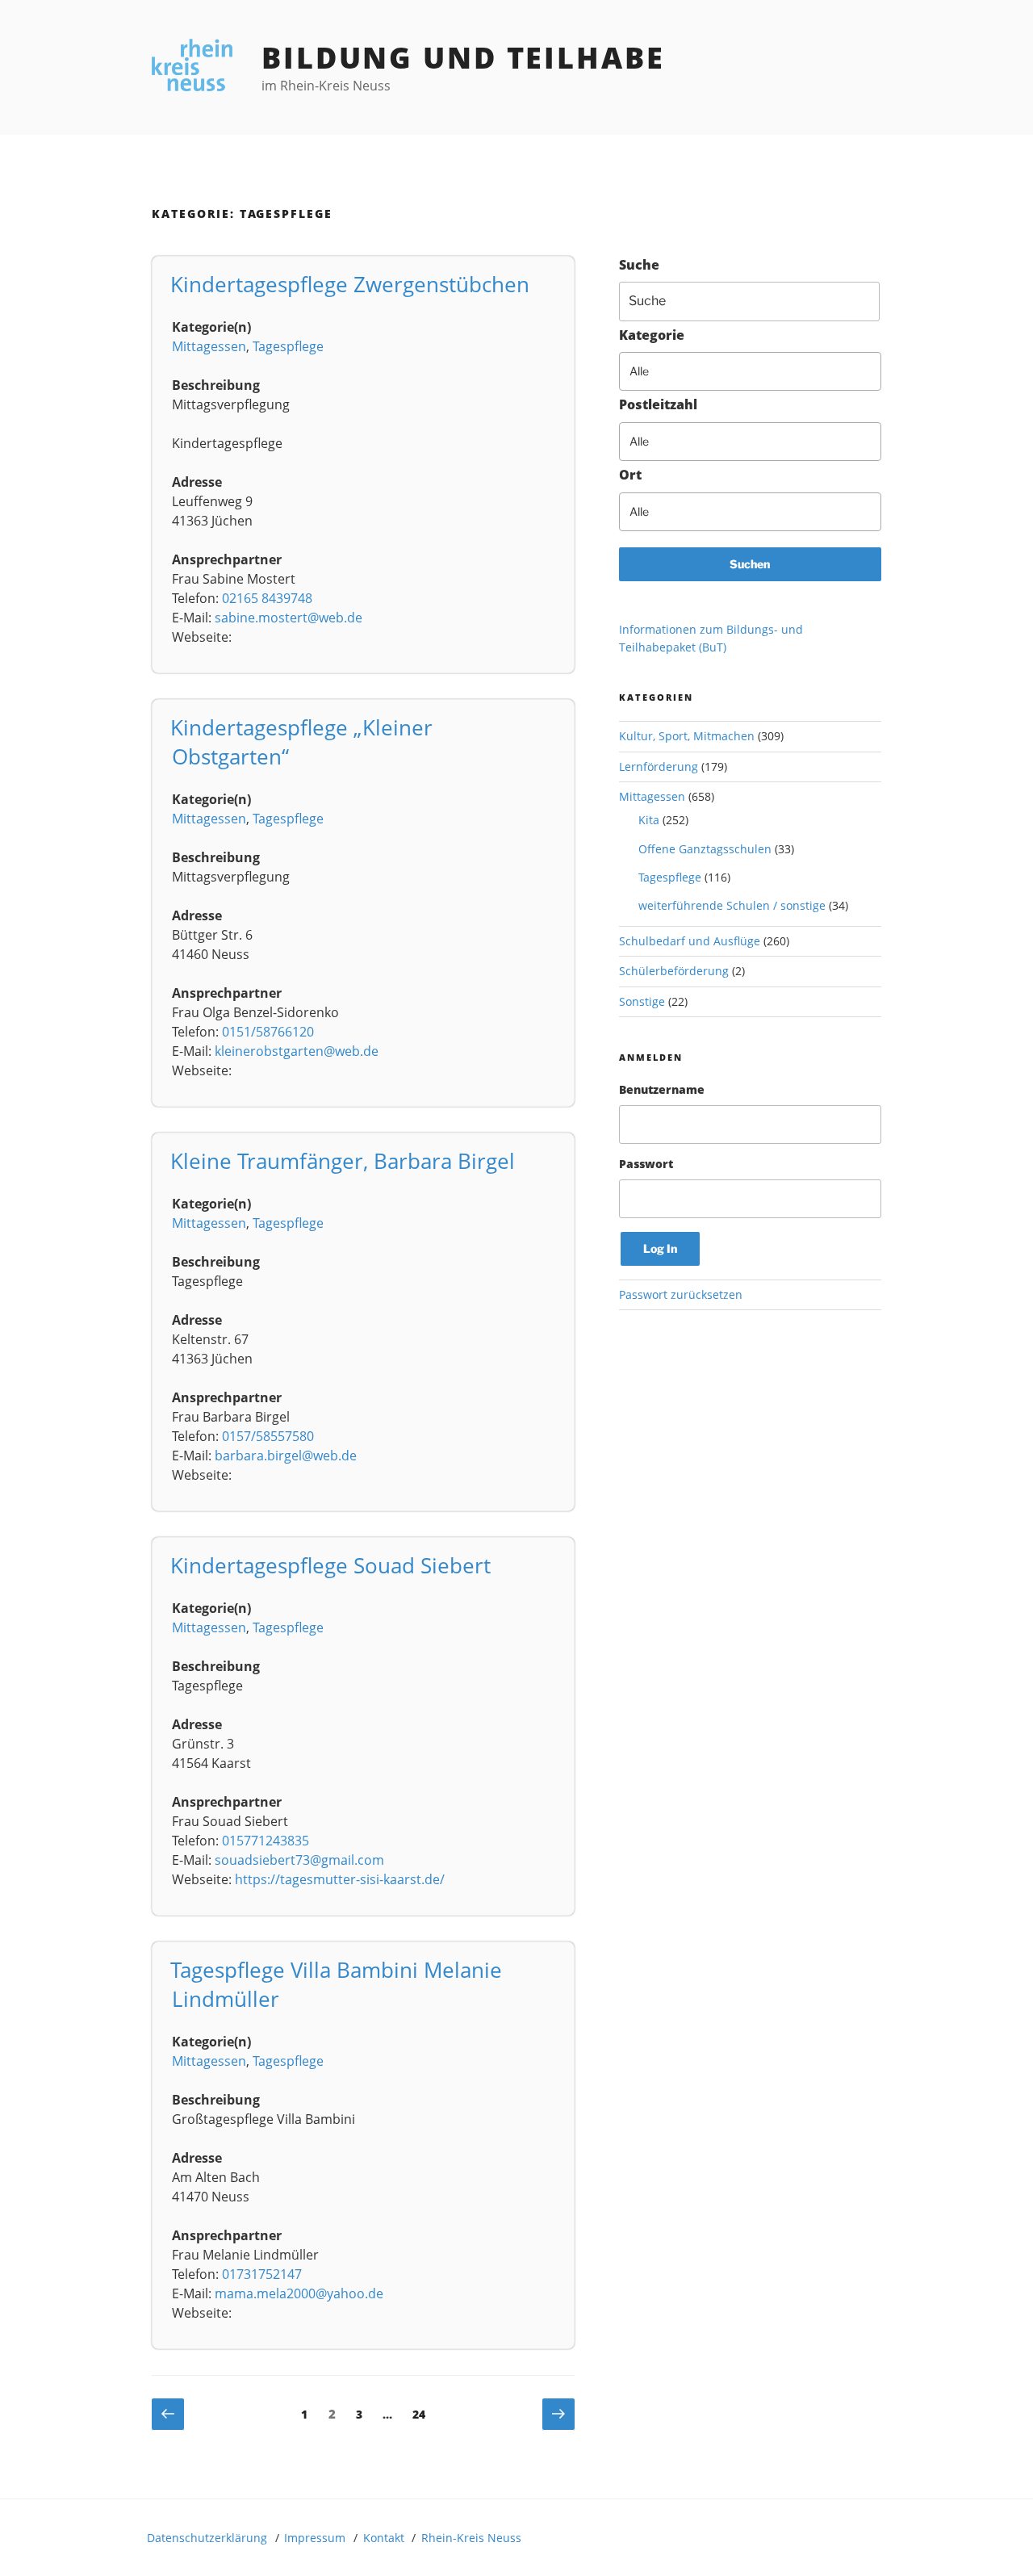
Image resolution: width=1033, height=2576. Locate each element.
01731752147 (262, 2274)
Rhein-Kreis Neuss (471, 2538)
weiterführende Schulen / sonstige (732, 905)
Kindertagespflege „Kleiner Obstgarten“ (301, 742)
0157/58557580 (268, 1436)
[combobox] (750, 371)
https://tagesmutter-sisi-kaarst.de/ (340, 1879)
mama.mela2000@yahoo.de (299, 2293)
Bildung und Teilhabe (463, 58)
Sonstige (642, 1001)
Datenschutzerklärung (207, 2538)
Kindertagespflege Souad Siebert (330, 1565)
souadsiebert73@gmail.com (299, 1860)
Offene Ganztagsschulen (705, 849)
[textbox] (760, 371)
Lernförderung (659, 767)
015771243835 (266, 1841)
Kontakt (384, 2538)
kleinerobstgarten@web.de (297, 1051)
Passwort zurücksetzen (681, 1294)
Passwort (646, 1164)
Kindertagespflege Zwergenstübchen (350, 284)
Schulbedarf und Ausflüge (690, 941)
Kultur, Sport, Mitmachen (687, 736)
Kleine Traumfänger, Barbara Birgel (343, 1161)
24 (423, 2414)
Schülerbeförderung (674, 971)
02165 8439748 (267, 598)
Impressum (315, 2538)
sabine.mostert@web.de (289, 618)
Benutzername (662, 1089)
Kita (649, 820)
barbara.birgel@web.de (286, 1456)
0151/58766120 (268, 1032)
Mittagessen (209, 346)
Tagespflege (288, 346)
